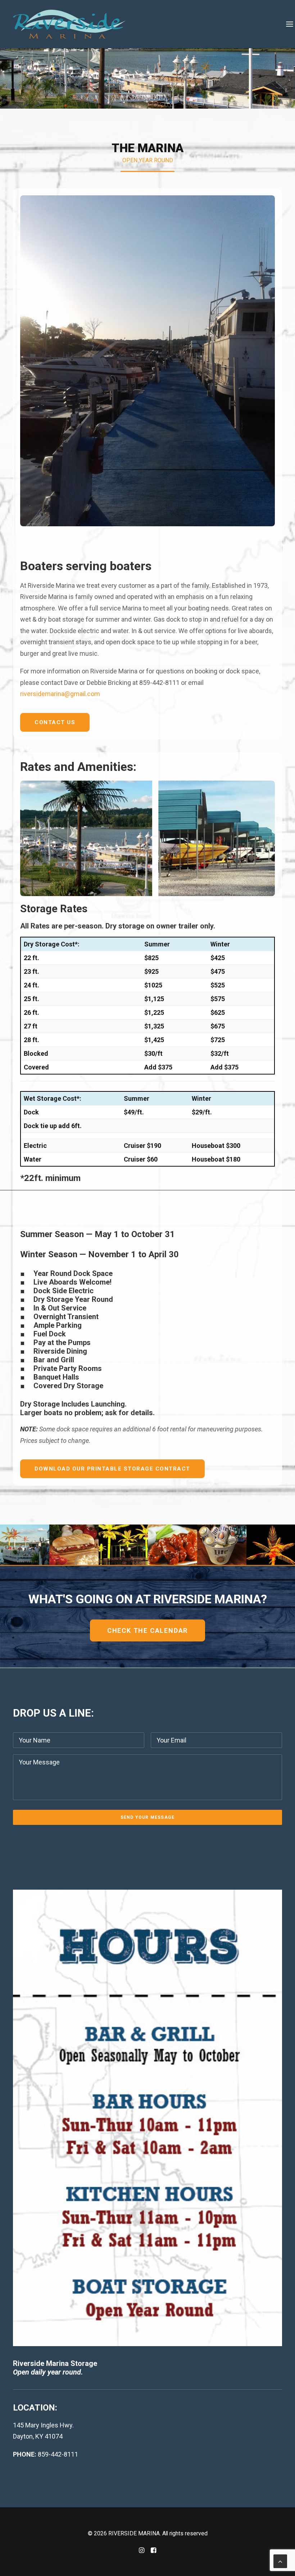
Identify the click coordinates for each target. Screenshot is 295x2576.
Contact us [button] (55, 722)
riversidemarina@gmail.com (60, 694)
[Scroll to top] (280, 2561)
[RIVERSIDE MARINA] (69, 24)
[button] (284, 24)
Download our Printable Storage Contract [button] (112, 1469)
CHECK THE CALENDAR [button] (147, 1630)
